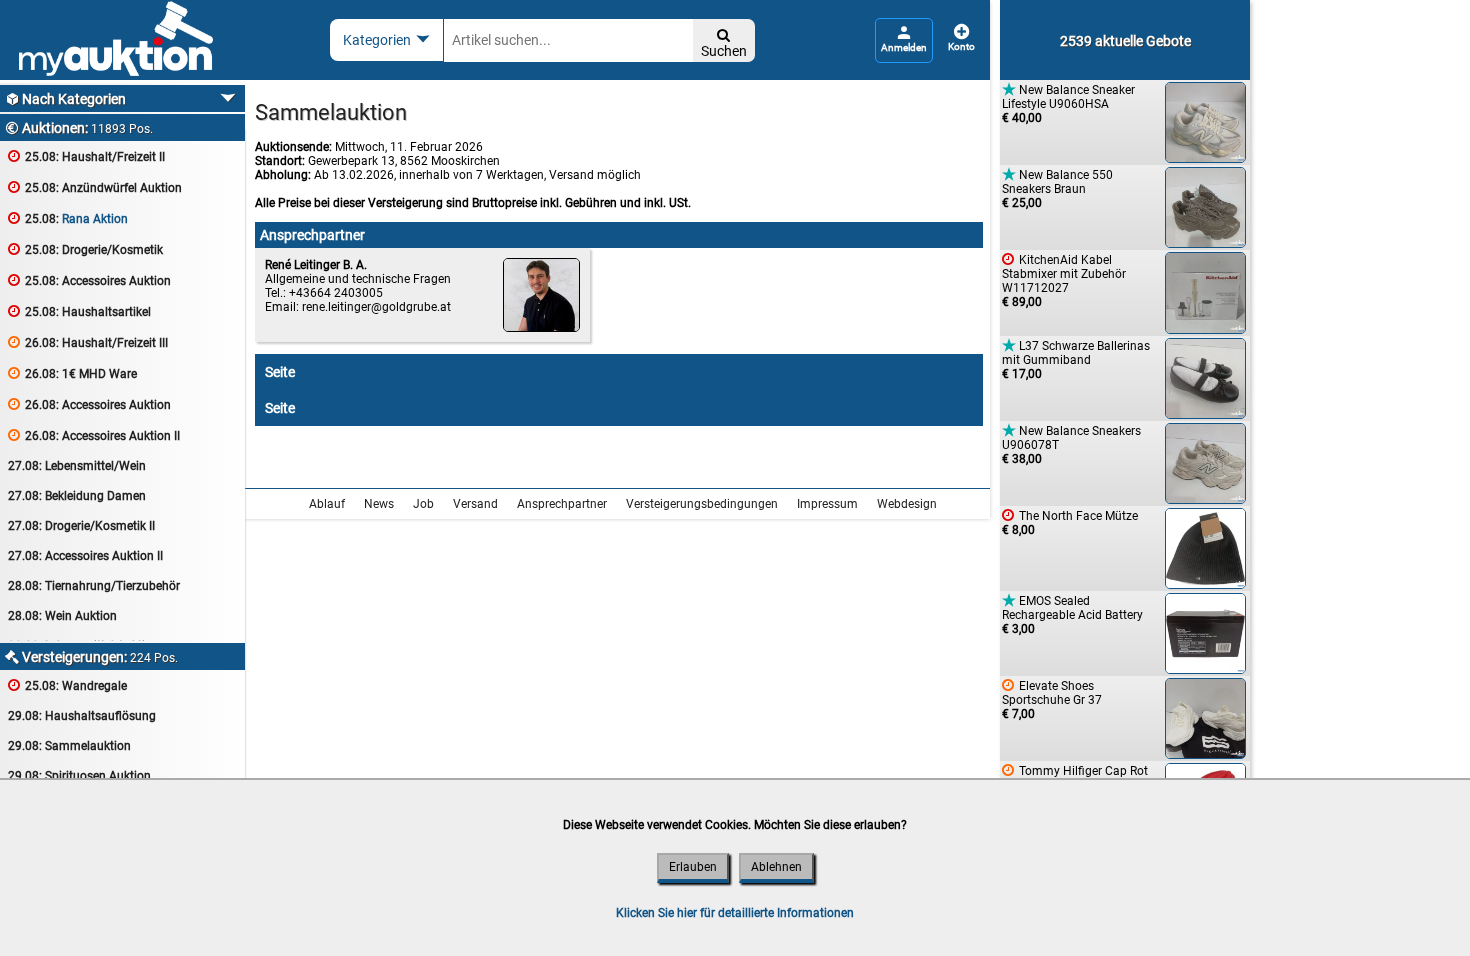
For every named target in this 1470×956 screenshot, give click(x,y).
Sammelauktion (69, 746)
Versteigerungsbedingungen (702, 504)
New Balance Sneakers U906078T (1071, 444)
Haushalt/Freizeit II (86, 156)
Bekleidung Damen (77, 496)
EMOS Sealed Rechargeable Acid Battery (1072, 614)
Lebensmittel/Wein (77, 466)
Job (423, 504)
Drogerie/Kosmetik (85, 249)
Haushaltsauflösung (82, 716)
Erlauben (693, 867)
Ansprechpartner (562, 504)
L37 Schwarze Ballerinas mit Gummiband (1076, 359)
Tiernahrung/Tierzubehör (94, 586)
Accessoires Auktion (89, 280)
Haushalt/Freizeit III (88, 342)
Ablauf (327, 504)
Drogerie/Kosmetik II (81, 526)
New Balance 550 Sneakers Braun (1057, 188)
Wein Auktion (62, 616)
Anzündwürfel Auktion (95, 187)
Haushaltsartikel (79, 311)
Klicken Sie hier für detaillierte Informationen (735, 913)
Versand (475, 504)
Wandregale (67, 685)
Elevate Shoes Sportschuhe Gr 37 (1052, 699)
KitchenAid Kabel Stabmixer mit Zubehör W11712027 (1064, 280)
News (379, 504)
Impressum (827, 504)
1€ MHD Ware (72, 373)
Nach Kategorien (65, 99)
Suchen (724, 43)
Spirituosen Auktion (79, 776)
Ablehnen (776, 867)
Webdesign (907, 504)
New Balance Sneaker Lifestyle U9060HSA (1068, 103)
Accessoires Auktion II (94, 435)
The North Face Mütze (1070, 522)
